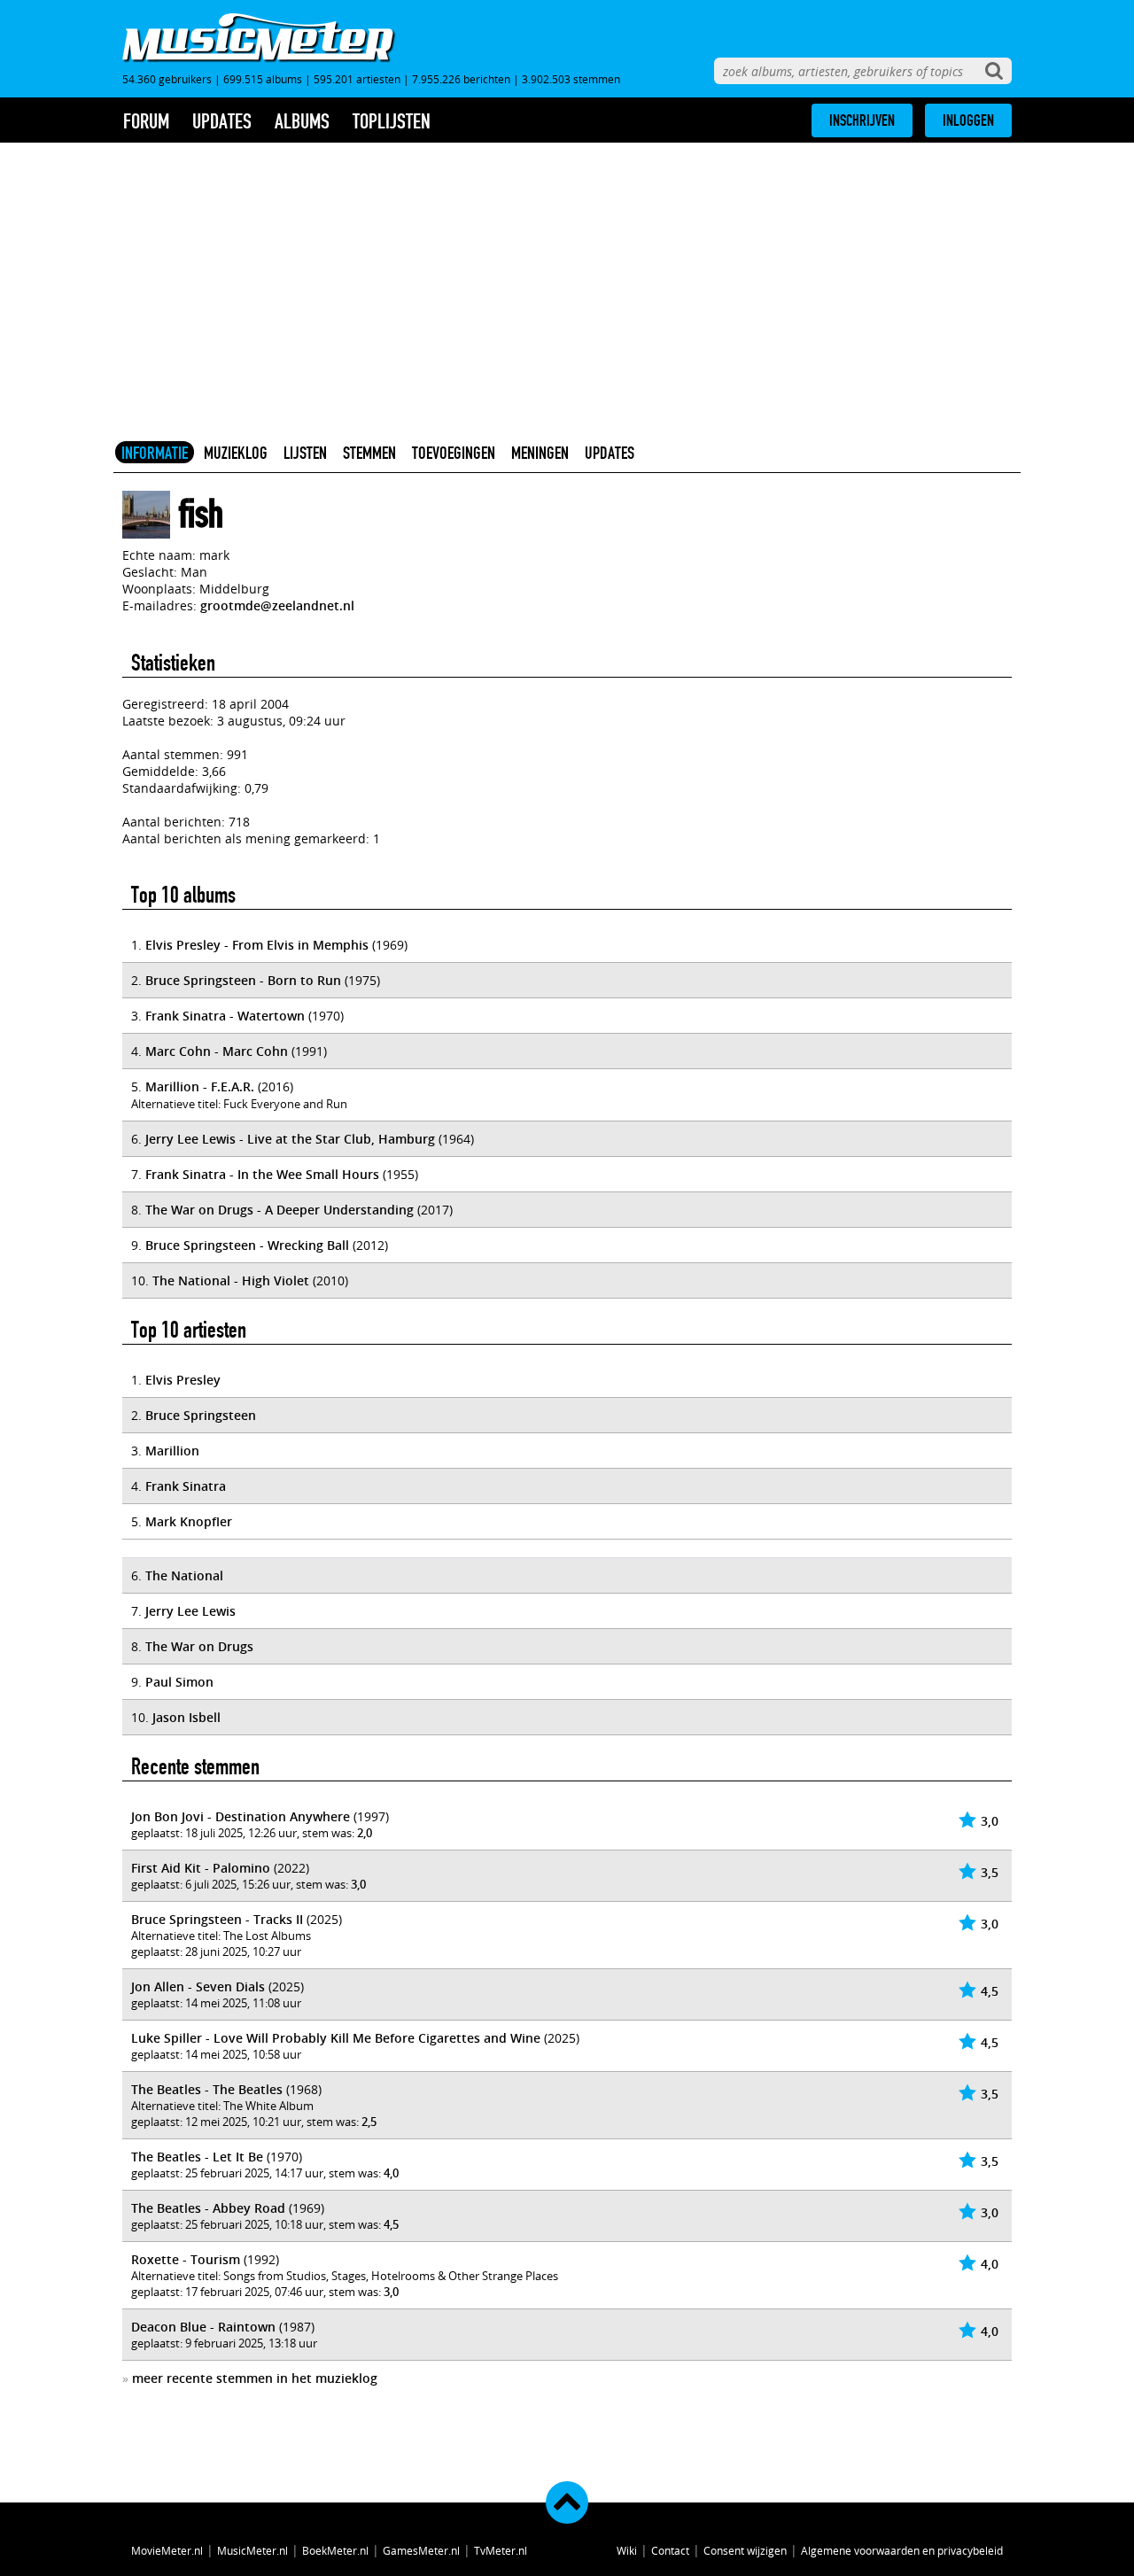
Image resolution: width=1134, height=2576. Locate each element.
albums (302, 121)
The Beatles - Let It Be (197, 2157)
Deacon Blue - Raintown (203, 2327)
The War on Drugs (199, 1646)
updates (222, 121)
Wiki (627, 2550)
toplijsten (392, 121)
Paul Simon (179, 1682)
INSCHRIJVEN (862, 120)
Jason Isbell (186, 1717)
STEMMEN (369, 453)
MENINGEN (540, 453)
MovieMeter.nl (167, 2550)
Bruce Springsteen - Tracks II (217, 1919)
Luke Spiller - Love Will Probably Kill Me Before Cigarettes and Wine (336, 2038)
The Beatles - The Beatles (207, 2089)
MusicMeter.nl (252, 2550)
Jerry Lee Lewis (190, 1611)
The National (184, 1575)
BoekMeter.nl (335, 2550)
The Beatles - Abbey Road (208, 2208)
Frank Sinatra (186, 1486)
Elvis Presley (183, 1380)
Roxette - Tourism (186, 2259)
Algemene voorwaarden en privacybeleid (902, 2550)
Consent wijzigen (745, 2550)
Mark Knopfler (189, 1521)
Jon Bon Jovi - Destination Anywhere (241, 1816)
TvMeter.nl (501, 2550)
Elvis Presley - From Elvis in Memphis (257, 945)
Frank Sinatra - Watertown (225, 1016)
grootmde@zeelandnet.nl (277, 605)
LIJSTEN (305, 453)
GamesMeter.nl (421, 2550)
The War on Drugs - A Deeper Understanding (280, 1210)
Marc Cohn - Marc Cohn (217, 1051)
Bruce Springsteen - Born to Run (243, 980)
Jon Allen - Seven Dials (198, 1986)
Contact (670, 2550)
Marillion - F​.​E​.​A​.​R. (200, 1086)
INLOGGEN (968, 120)
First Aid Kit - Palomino (201, 1868)
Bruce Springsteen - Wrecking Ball (247, 1245)
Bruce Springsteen (201, 1415)
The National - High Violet (231, 1280)
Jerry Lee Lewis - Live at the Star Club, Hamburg (290, 1139)
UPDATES (610, 453)
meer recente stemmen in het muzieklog (255, 2378)
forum (146, 121)
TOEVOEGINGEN (454, 453)
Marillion (172, 1451)
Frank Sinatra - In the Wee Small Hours (262, 1174)
